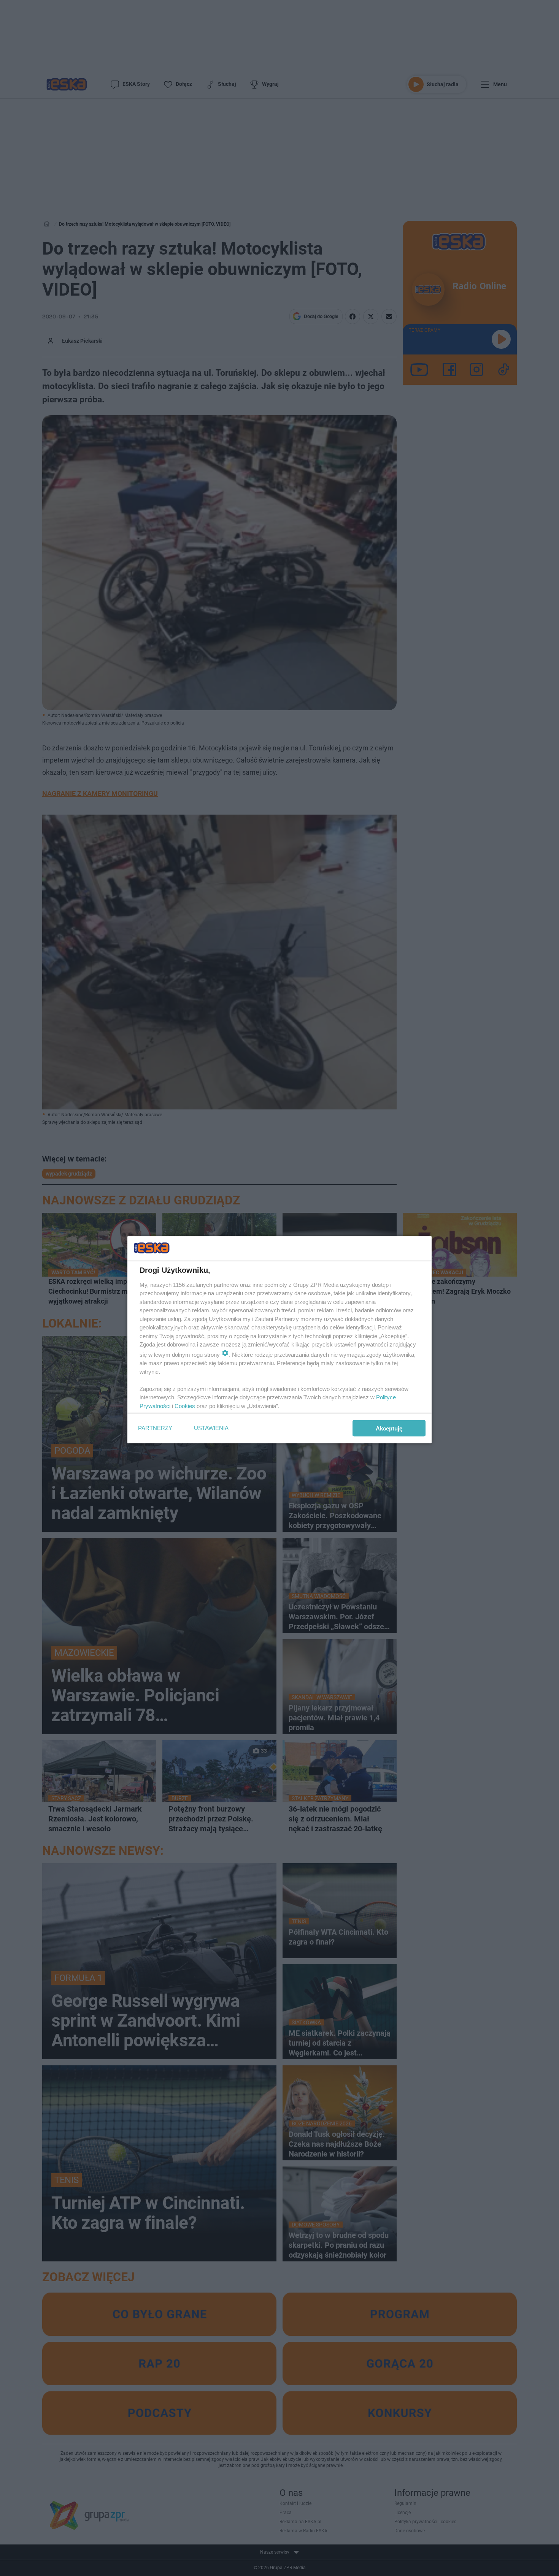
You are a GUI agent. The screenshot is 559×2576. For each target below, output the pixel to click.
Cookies (185, 1406)
